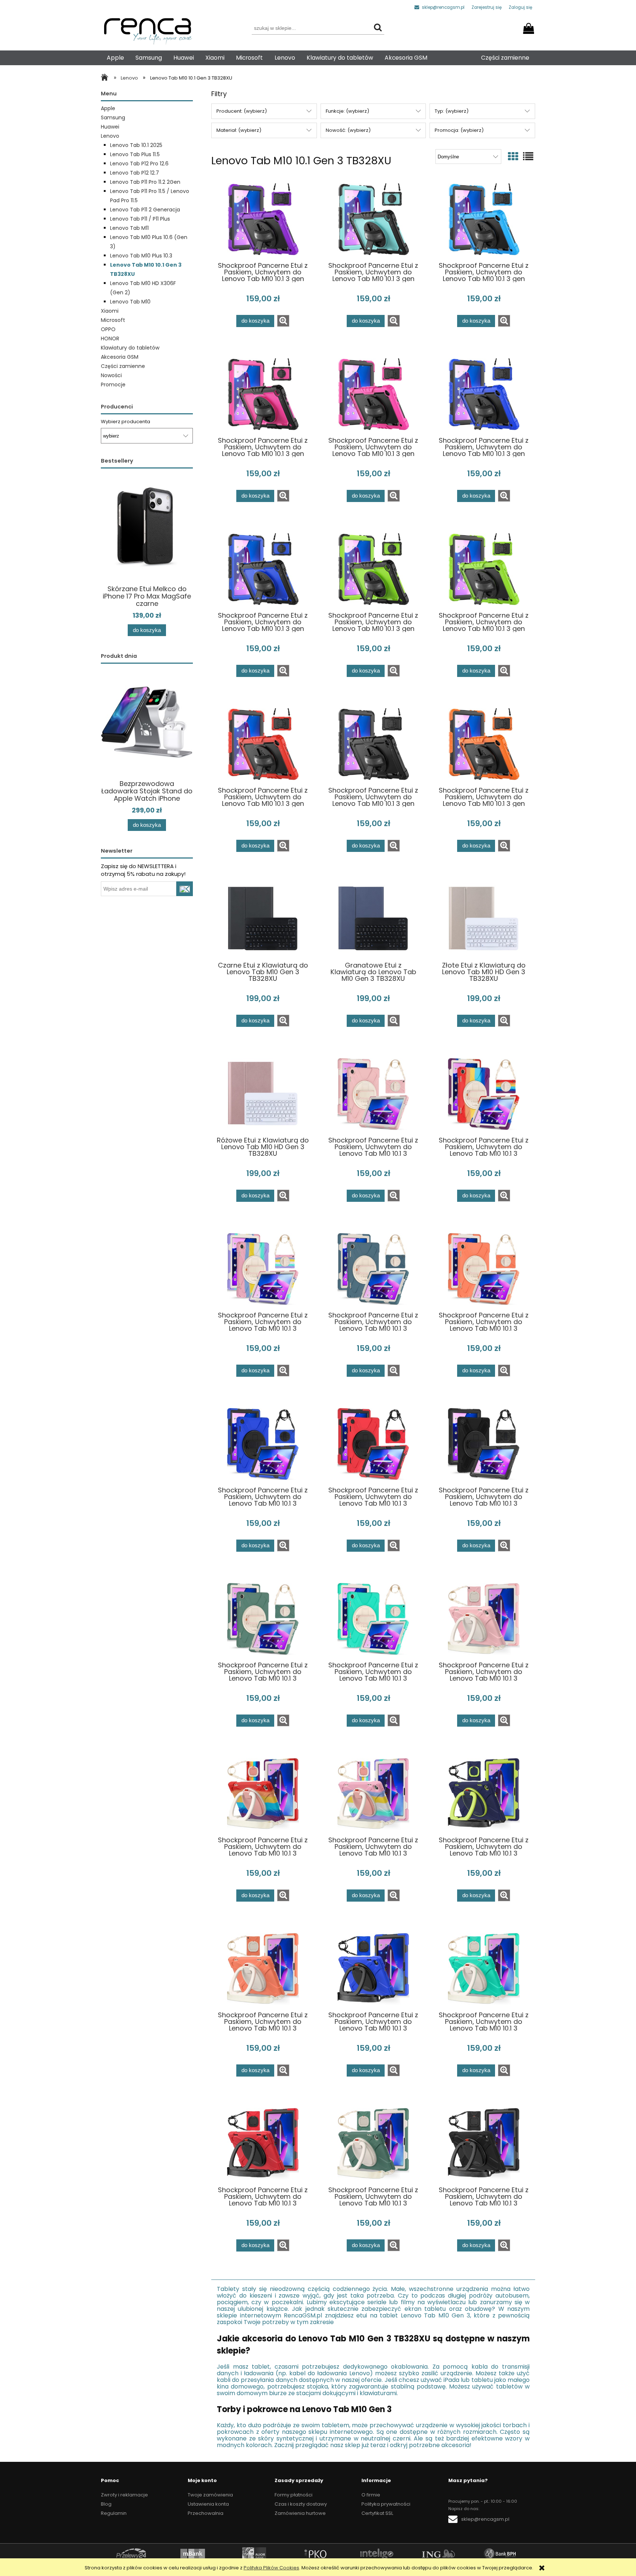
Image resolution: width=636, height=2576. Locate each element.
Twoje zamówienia (210, 2495)
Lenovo (110, 136)
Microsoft (113, 320)
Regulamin (114, 2513)
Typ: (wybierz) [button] (452, 111)
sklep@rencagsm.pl (443, 7)
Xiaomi (110, 311)
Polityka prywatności (386, 2504)
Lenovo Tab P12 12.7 (135, 173)
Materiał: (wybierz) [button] (239, 130)
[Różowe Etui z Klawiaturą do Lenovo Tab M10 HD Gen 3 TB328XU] (263, 1094)
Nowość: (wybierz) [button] (348, 130)
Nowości (111, 375)
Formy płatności (294, 2495)
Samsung (113, 117)
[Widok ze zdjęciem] (513, 157)
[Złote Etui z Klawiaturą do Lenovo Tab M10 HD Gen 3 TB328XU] (484, 919)
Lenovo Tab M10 (130, 302)
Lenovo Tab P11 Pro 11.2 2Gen (145, 182)
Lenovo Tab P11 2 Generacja (145, 210)
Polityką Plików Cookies (271, 2568)
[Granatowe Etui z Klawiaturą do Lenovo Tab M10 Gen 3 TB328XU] (373, 919)
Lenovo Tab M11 (129, 228)
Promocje (113, 385)
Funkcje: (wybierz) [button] (347, 111)
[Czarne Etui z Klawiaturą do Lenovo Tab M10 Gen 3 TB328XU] (263, 919)
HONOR (110, 338)
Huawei (110, 127)
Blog (106, 2504)
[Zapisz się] (185, 889)
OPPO (108, 329)
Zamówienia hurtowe (300, 2513)
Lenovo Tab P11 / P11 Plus (140, 219)
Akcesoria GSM (120, 357)
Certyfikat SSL (377, 2513)
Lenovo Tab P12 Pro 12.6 (139, 164)
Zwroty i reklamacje (124, 2495)
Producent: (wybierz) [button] (242, 111)
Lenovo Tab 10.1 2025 (136, 145)
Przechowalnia (206, 2513)
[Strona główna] (106, 78)
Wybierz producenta (126, 422)
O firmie (371, 2495)
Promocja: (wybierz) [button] (459, 130)
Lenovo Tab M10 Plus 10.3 (141, 256)
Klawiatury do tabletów (130, 348)
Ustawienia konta (208, 2504)
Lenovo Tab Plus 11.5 (135, 154)
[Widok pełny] (528, 157)
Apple (108, 108)
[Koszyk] (530, 26)
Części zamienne (123, 366)
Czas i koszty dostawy (301, 2504)
